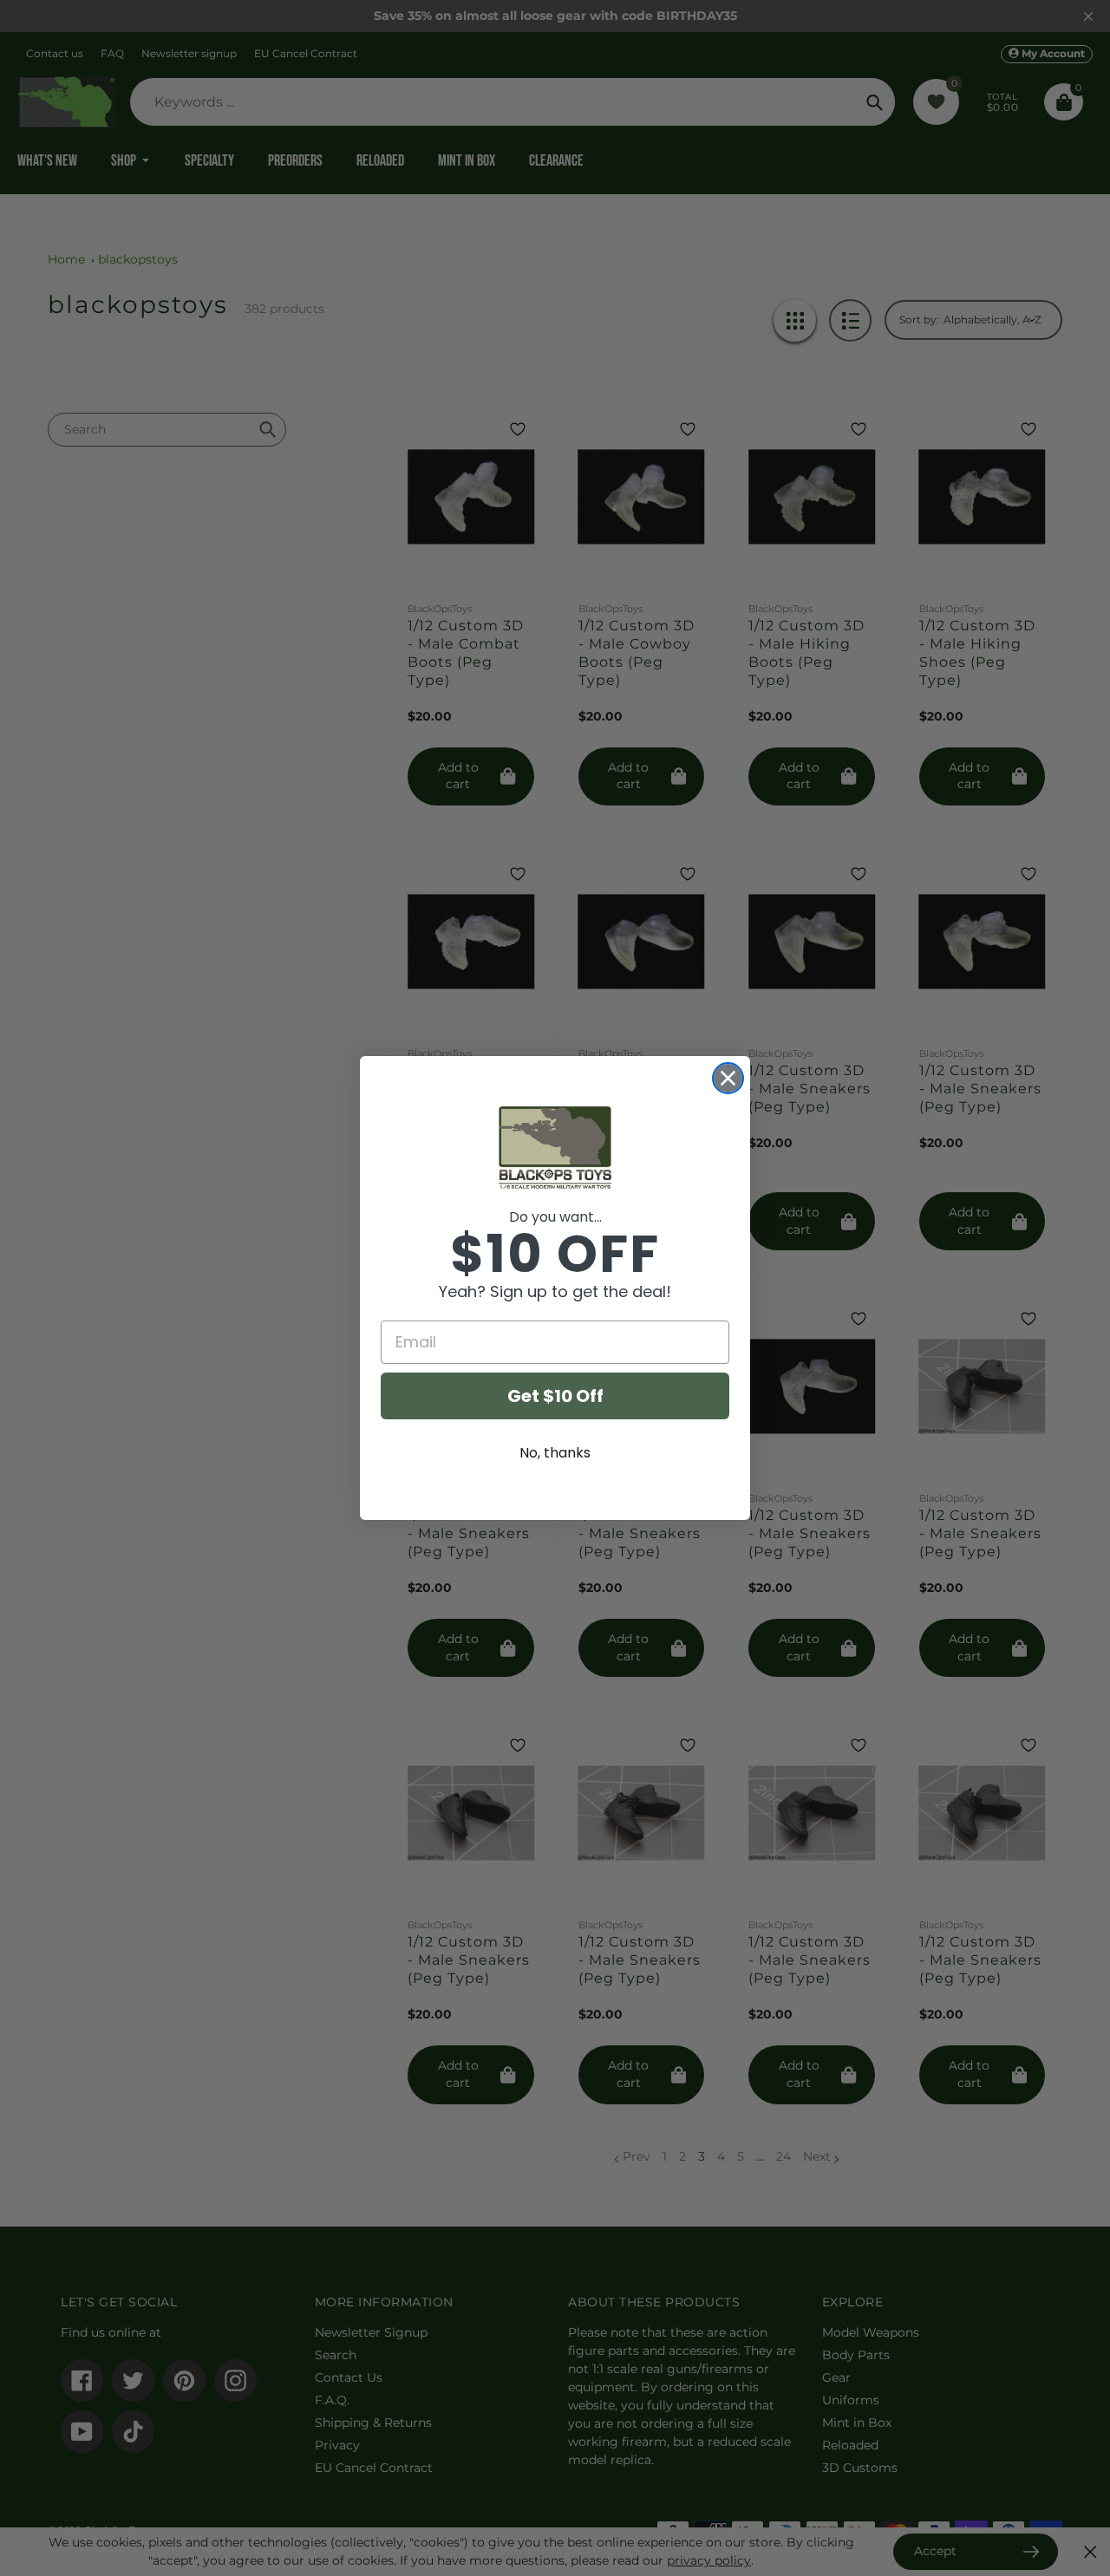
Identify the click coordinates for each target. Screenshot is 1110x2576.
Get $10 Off (555, 1396)
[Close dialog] (728, 1078)
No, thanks (555, 1453)
